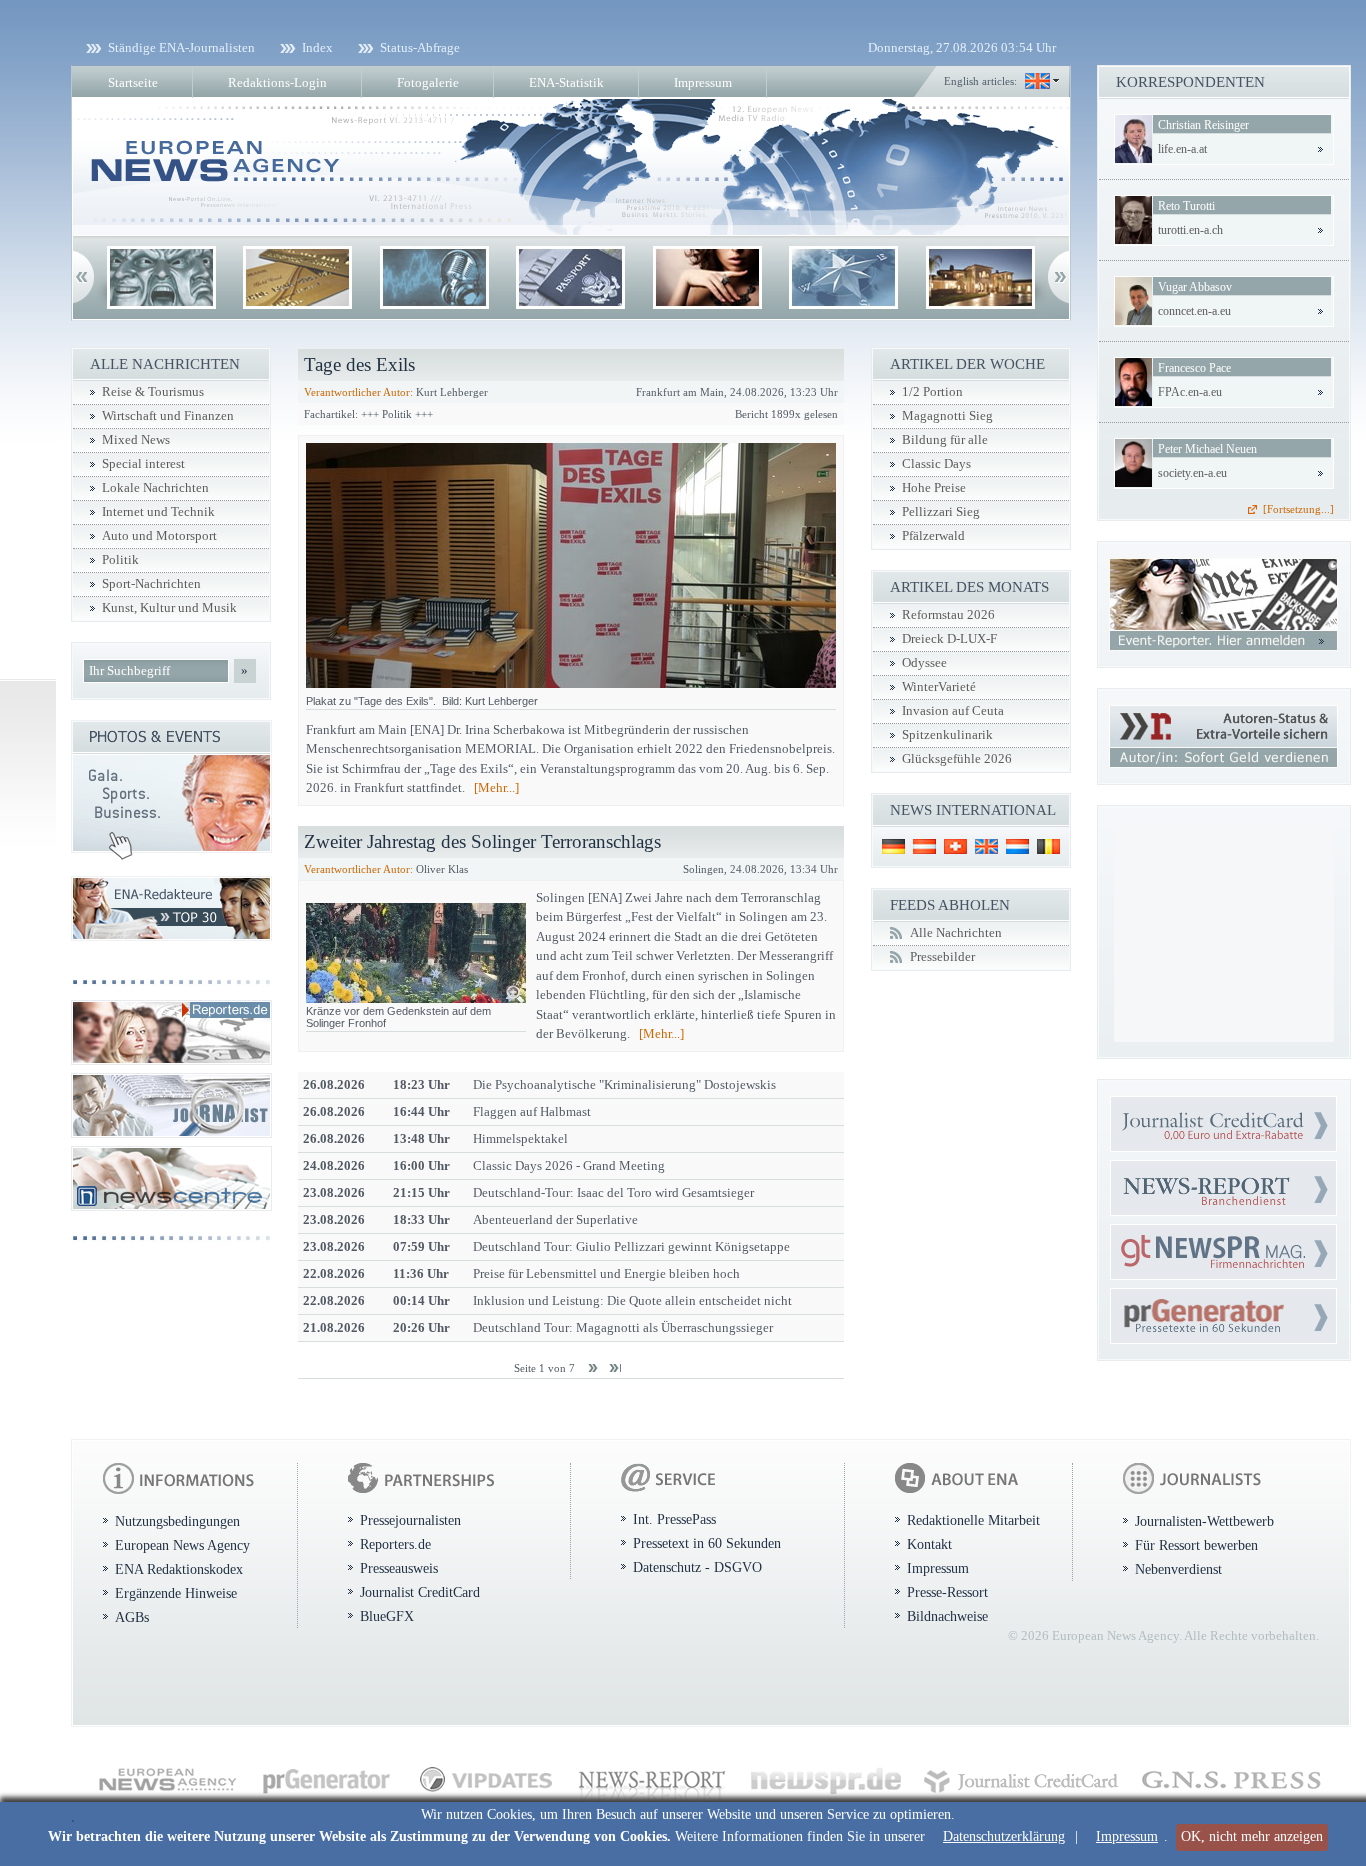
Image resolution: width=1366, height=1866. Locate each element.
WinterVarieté (939, 687)
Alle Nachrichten (956, 933)
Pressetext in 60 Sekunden (707, 1543)
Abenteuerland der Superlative (555, 1219)
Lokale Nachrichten (155, 488)
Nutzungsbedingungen (177, 1521)
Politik (120, 560)
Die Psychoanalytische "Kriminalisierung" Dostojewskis (624, 1084)
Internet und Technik (158, 512)
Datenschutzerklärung (1004, 1836)
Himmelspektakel (520, 1138)
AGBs (132, 1617)
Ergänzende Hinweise (176, 1593)
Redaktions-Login (277, 82)
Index (317, 47)
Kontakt (929, 1544)
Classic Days (936, 464)
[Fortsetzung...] (1298, 509)
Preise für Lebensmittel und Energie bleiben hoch (606, 1273)
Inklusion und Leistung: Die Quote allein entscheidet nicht (632, 1300)
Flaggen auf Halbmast (532, 1111)
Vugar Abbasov (1195, 287)
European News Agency (182, 1545)
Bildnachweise (947, 1616)
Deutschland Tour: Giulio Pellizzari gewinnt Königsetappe (631, 1246)
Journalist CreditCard (420, 1592)
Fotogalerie (428, 82)
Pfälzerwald (933, 536)
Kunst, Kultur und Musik (169, 608)
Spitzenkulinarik (947, 735)
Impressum (1127, 1836)
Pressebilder (942, 957)
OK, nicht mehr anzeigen (1252, 1836)
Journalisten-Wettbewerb (1204, 1521)
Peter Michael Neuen (1207, 449)
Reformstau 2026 (948, 615)
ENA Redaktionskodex (179, 1569)
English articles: (980, 81)
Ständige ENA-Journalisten (181, 47)
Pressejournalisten (410, 1520)
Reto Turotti (1186, 206)
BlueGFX (387, 1616)
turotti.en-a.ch (1190, 230)
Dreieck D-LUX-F (949, 639)
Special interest (143, 464)
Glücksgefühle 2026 (957, 759)
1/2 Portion (932, 392)
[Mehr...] (496, 787)
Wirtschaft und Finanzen (168, 416)
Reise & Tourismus (153, 392)
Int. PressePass (674, 1519)
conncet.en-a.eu (1194, 311)
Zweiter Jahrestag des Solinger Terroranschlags (482, 841)
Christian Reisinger (1203, 125)
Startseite (133, 82)
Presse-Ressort (947, 1592)
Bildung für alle (945, 440)
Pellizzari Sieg (941, 512)
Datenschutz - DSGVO (697, 1567)
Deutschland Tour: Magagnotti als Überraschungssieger (623, 1327)
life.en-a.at (1182, 149)
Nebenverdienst (1178, 1569)
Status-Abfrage (420, 47)
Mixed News (136, 440)
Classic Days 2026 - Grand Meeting (569, 1165)
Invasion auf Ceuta (953, 711)
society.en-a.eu (1192, 473)
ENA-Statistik (566, 82)
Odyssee (924, 663)
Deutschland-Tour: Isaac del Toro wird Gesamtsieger (613, 1192)
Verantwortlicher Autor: (358, 392)
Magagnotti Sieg (947, 416)
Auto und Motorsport (159, 536)
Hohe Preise (934, 488)
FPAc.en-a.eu (1190, 392)
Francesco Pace (1194, 368)
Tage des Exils (359, 364)
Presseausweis (399, 1568)
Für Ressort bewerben (1196, 1545)
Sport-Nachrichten (151, 584)
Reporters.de (395, 1544)
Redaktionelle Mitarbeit (973, 1520)
